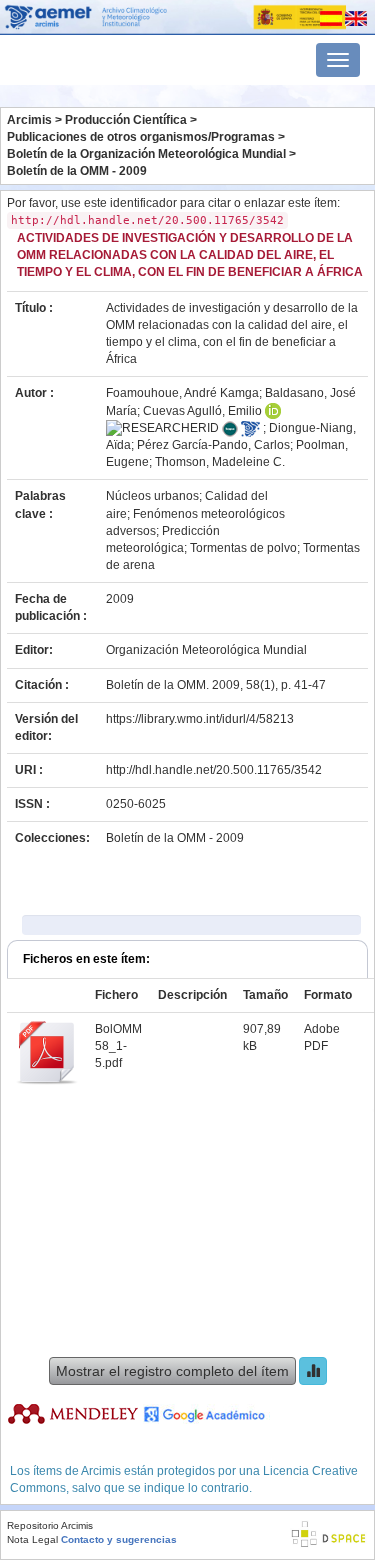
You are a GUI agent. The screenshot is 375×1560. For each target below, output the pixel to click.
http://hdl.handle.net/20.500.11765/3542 (214, 770)
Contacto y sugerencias (119, 1539)
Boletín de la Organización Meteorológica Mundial (146, 154)
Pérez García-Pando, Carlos (213, 445)
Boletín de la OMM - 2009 (77, 171)
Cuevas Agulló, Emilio (202, 411)
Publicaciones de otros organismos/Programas (141, 137)
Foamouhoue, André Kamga (182, 393)
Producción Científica (126, 120)
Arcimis (29, 120)
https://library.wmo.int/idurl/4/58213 (200, 719)
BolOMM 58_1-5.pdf (118, 1046)
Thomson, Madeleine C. (220, 462)
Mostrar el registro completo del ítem (172, 1371)
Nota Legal (32, 1539)
